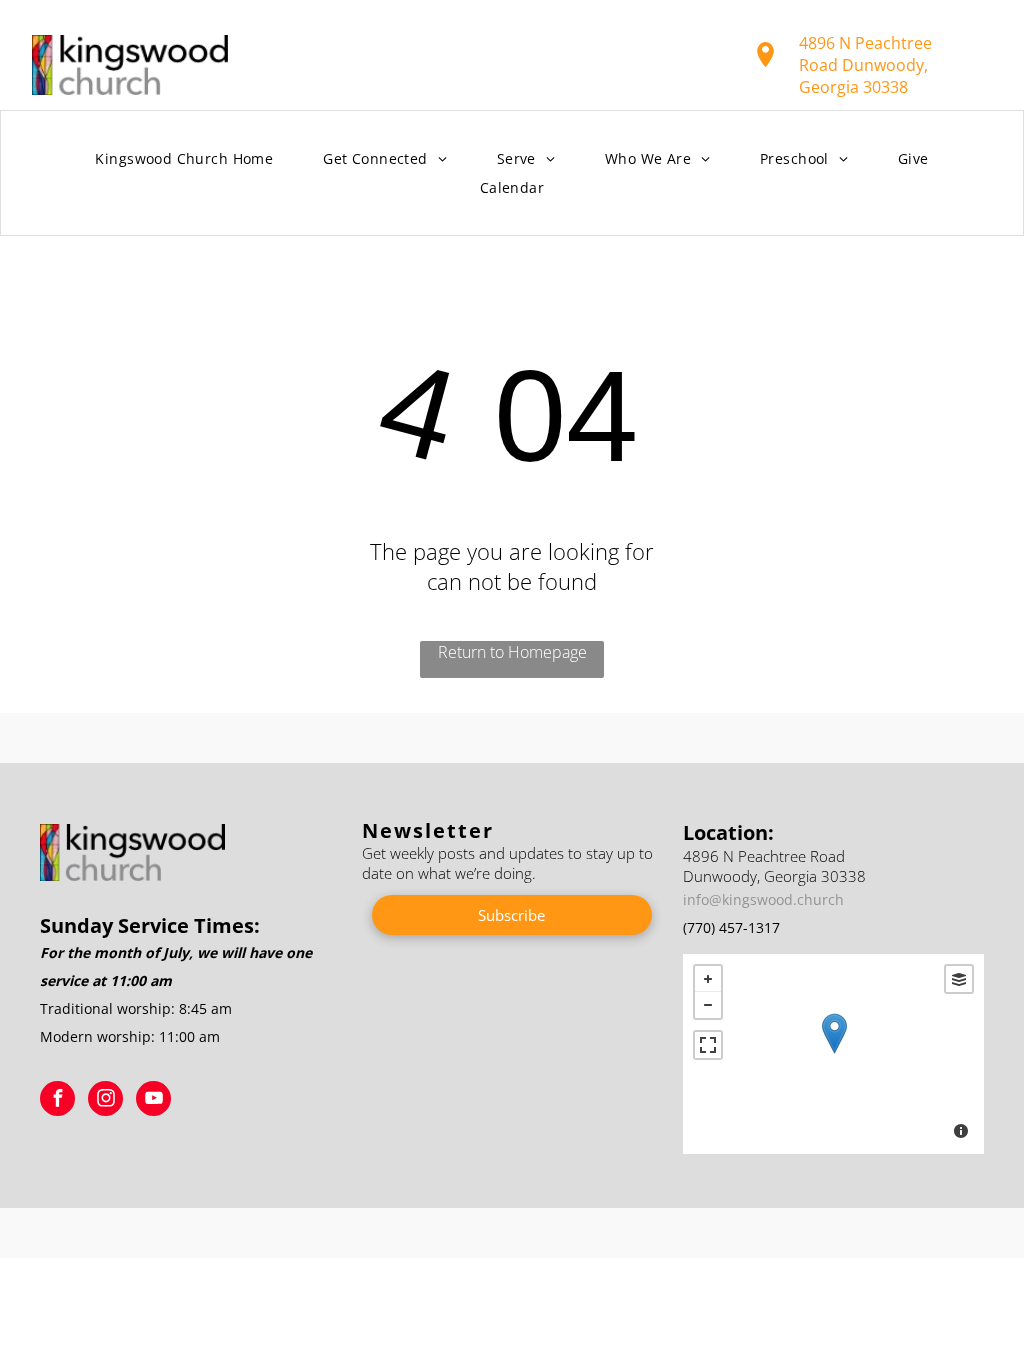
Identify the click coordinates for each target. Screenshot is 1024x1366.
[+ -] (833, 1054)
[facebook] (57, 1101)
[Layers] (959, 979)
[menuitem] (184, 159)
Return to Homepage (512, 652)
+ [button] (708, 979)
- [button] (708, 1005)
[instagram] (105, 1101)
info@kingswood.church (763, 899)
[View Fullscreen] (708, 1045)
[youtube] (153, 1101)
